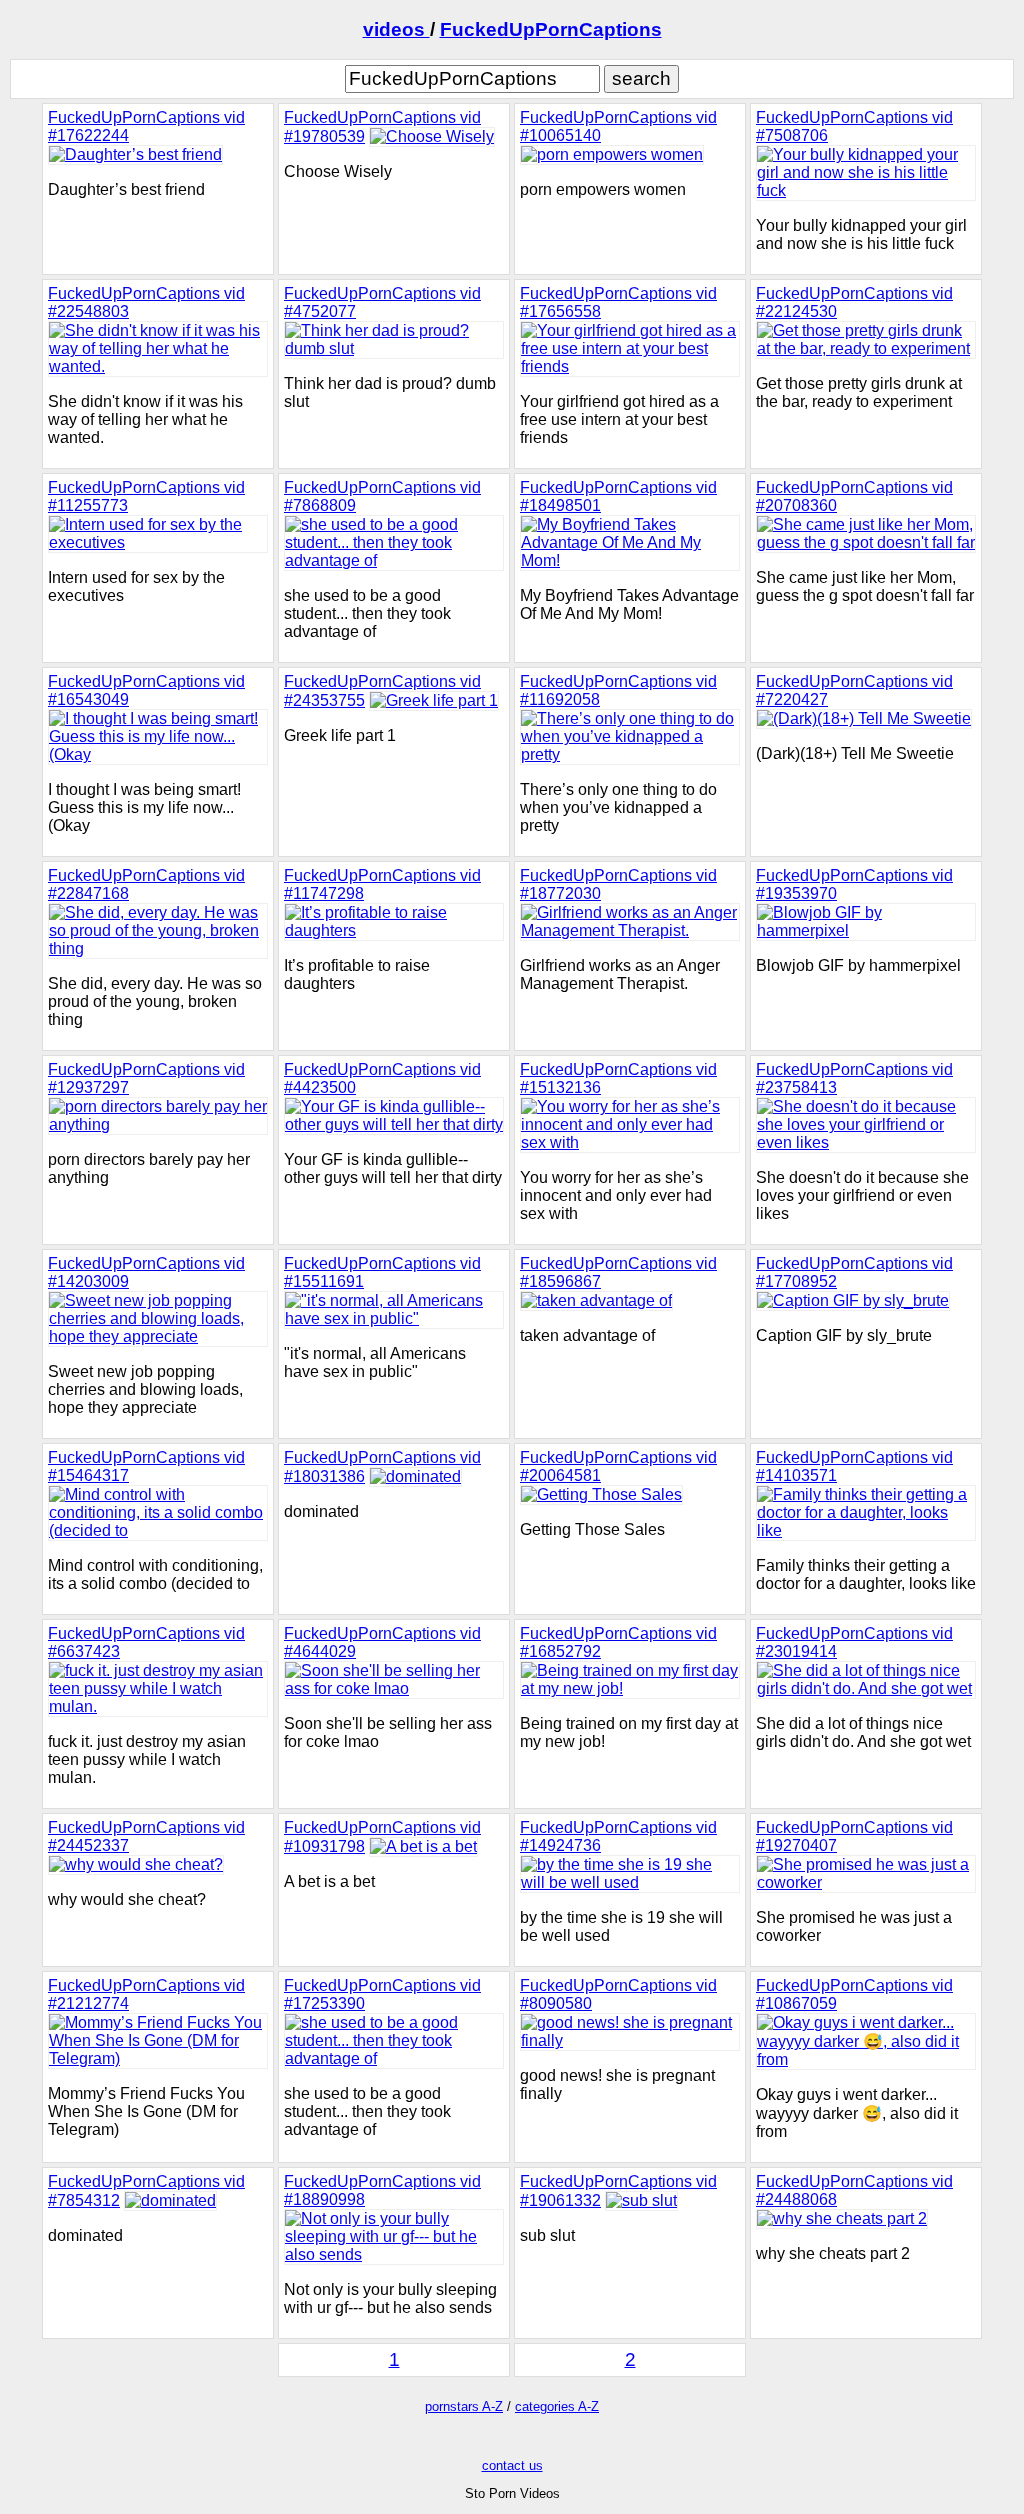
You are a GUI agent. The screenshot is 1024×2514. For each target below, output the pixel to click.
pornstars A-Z (464, 2406)
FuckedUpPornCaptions (551, 29)
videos (396, 29)
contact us (512, 2465)
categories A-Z (557, 2406)
